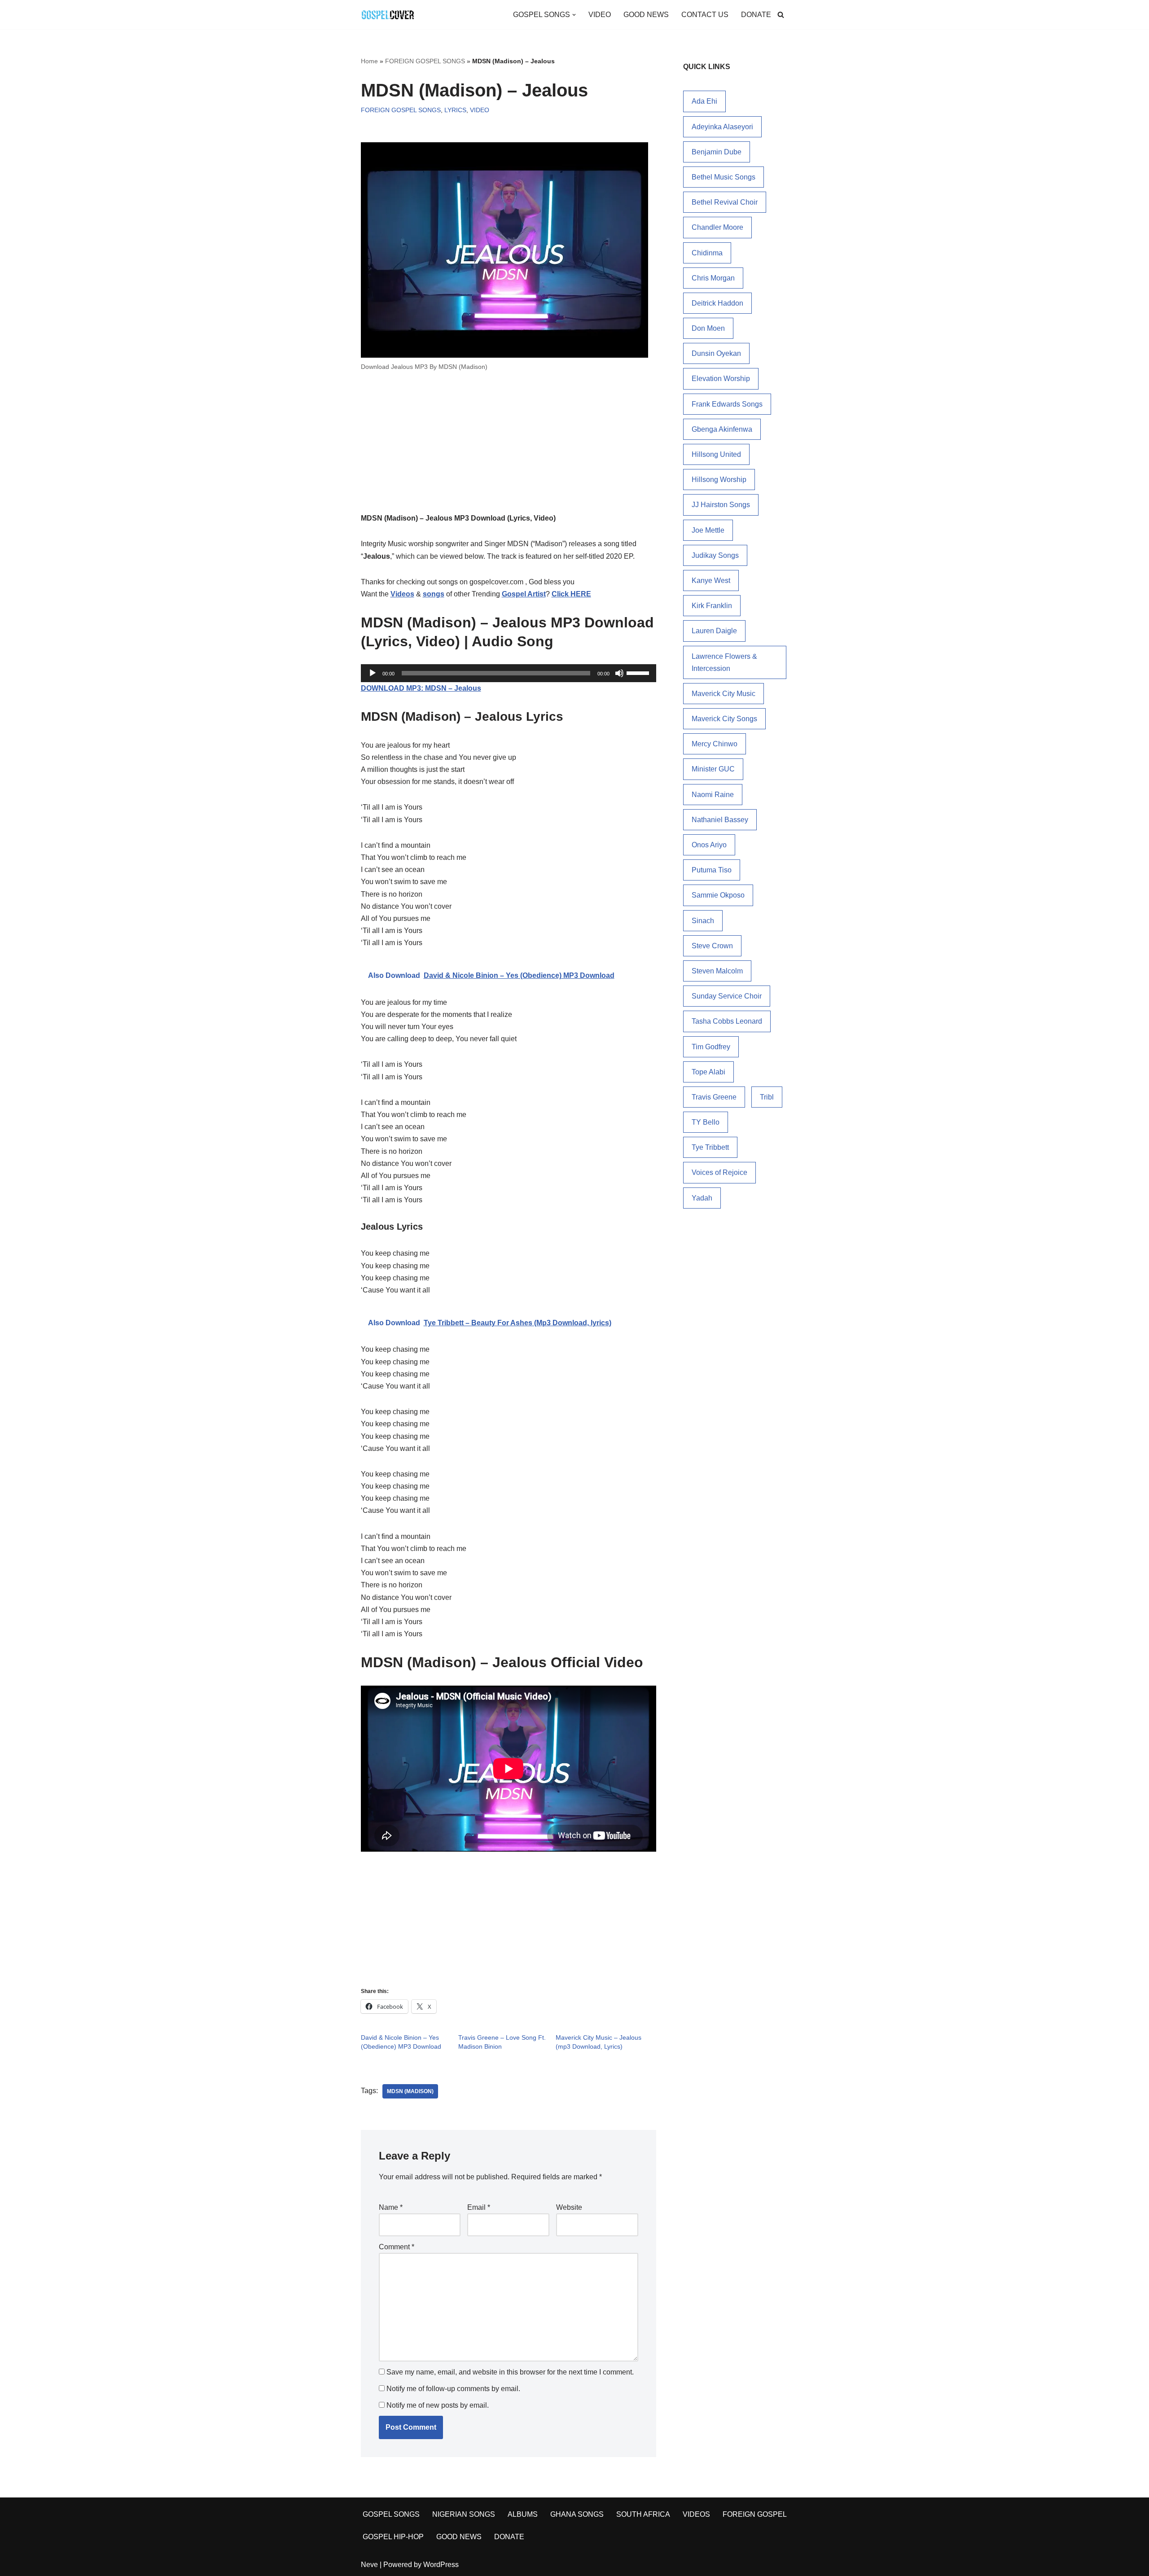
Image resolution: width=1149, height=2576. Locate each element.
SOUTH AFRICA (643, 2514)
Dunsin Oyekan (716, 353)
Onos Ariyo (709, 845)
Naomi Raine (713, 795)
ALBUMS (523, 2514)
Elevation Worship (721, 379)
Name (391, 2207)
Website (569, 2207)
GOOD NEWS (646, 15)
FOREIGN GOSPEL (755, 2514)
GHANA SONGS (577, 2514)
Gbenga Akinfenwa (722, 429)
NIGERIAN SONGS (464, 2514)
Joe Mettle (708, 530)
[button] (574, 15)
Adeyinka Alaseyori (722, 127)
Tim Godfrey (711, 1047)
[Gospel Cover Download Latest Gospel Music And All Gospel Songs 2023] (388, 15)
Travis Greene (714, 1097)
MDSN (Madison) (410, 2091)
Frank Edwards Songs (727, 404)
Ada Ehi (704, 101)
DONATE (756, 15)
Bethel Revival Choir (725, 202)
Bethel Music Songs (724, 177)
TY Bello (706, 1122)
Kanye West (711, 580)
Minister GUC (713, 769)
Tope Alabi (708, 1072)
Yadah (702, 1198)
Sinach (703, 921)
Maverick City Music (724, 694)
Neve (369, 2565)
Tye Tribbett (710, 1147)
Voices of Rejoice (719, 1172)
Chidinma (707, 253)
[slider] (639, 672)
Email (479, 2207)
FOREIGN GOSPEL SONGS (425, 61)
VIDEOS (696, 2514)
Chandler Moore (717, 227)
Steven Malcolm (717, 971)
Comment (397, 2247)
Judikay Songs (715, 555)
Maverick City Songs (724, 719)
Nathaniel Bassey (720, 820)
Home (369, 61)
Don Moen (708, 328)
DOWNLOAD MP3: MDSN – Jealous (421, 688)
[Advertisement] (509, 446)
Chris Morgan (713, 278)
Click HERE (571, 594)
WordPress (441, 2565)
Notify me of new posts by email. (438, 2405)
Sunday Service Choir (727, 996)
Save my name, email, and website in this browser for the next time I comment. (510, 2372)
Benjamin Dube (717, 152)
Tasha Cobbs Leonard (727, 1021)
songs (434, 594)
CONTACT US (705, 15)
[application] (509, 673)
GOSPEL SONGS (391, 2514)
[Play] (373, 673)
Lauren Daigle (714, 631)
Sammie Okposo (718, 895)
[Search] (781, 15)
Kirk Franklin (712, 606)
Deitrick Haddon (717, 303)
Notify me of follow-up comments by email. (453, 2389)
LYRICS (455, 110)
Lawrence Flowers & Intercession (724, 662)
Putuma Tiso (712, 870)
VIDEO (600, 15)
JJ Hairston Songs (721, 505)
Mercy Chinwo (715, 744)
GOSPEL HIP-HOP (393, 2537)
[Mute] (619, 673)
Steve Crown (712, 946)
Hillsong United (716, 454)
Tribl (767, 1097)
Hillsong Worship (719, 480)
